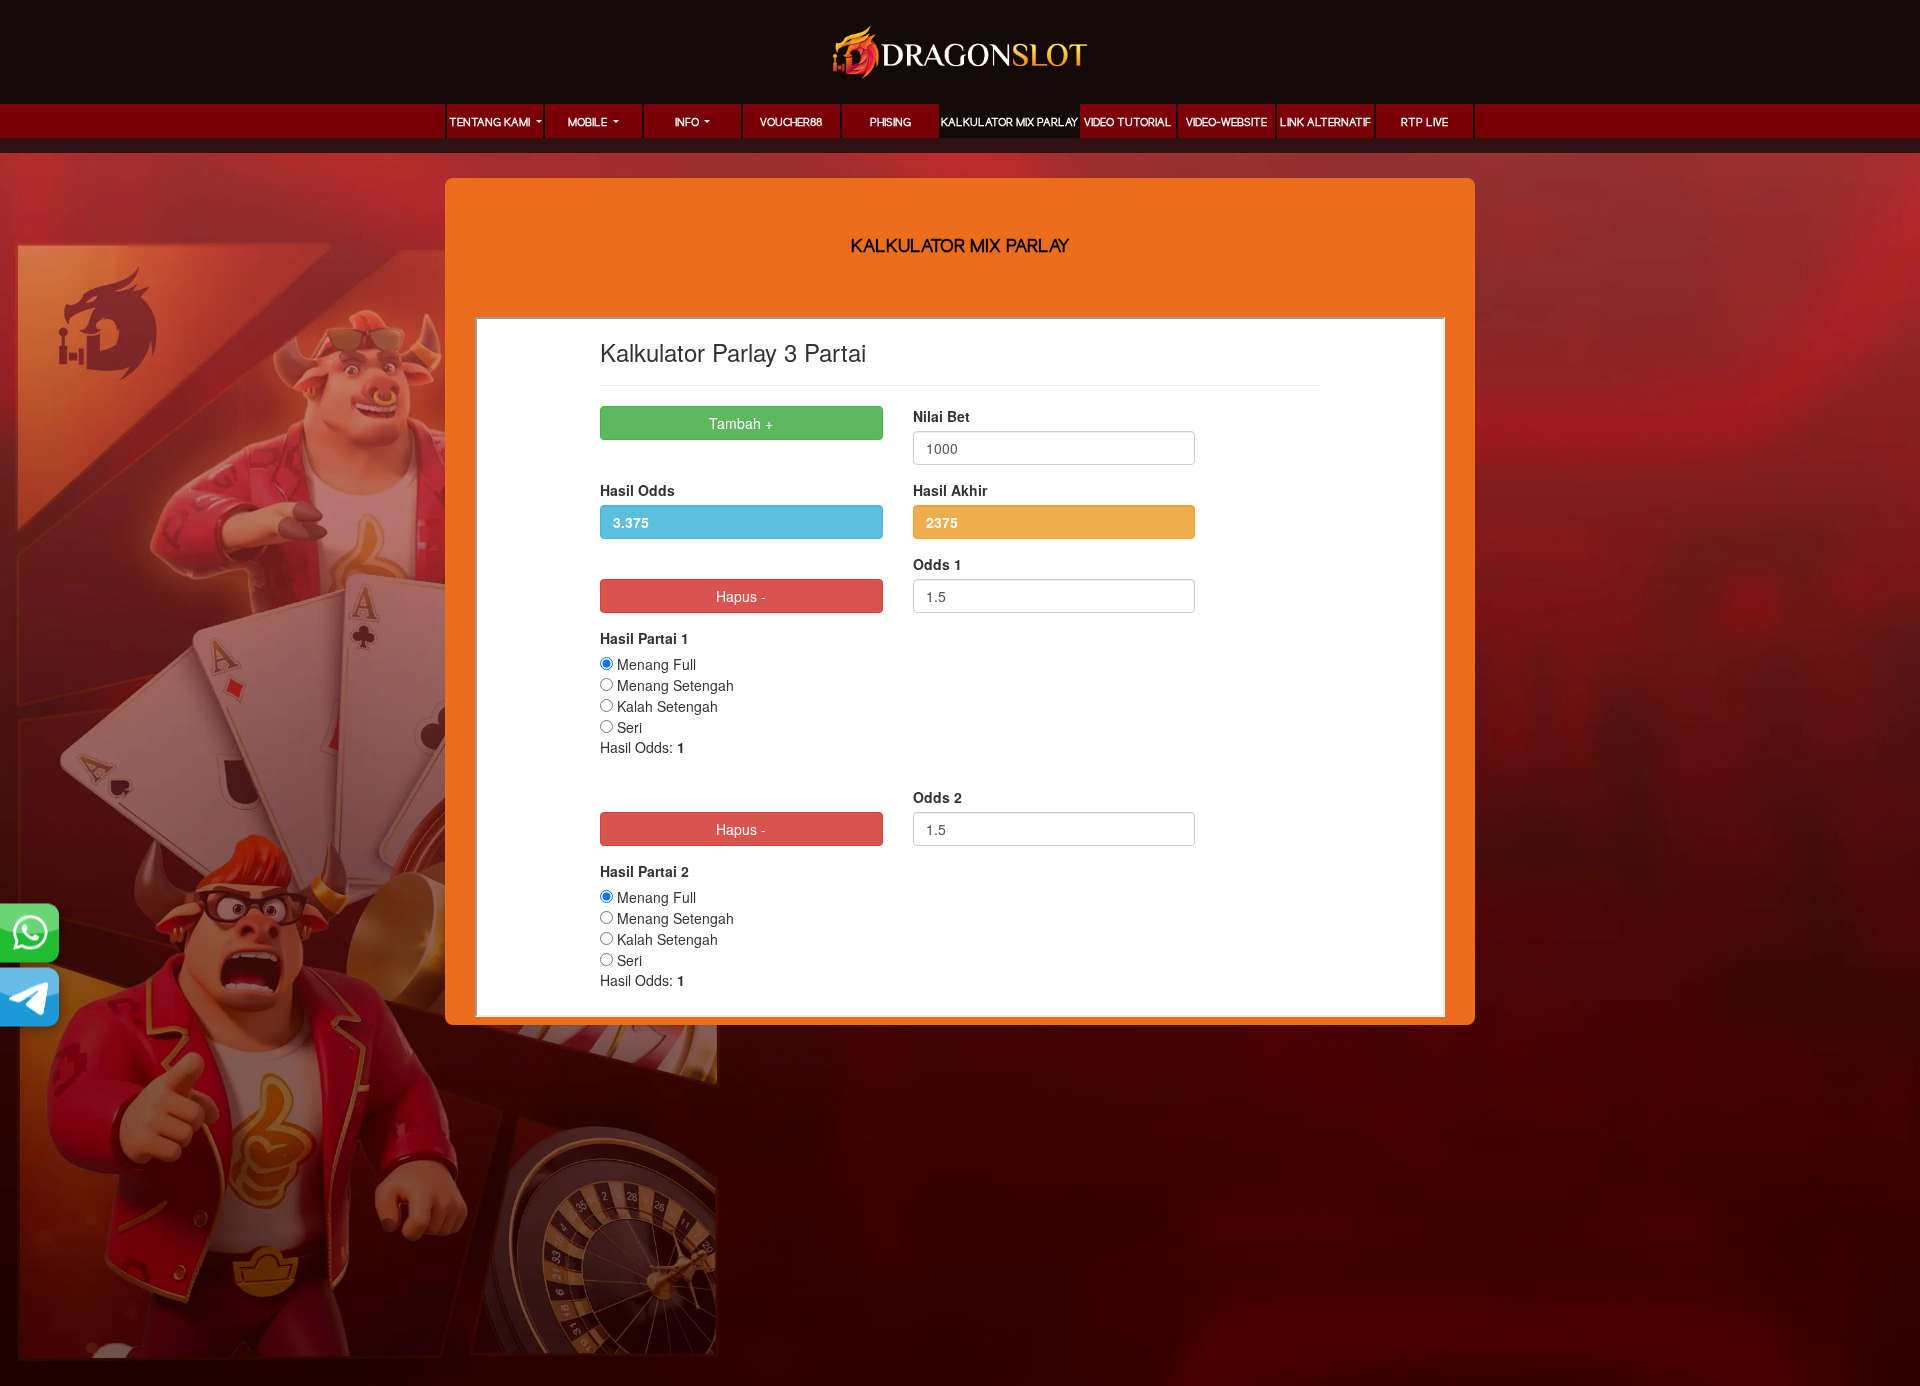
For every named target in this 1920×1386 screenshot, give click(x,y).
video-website (1226, 123)
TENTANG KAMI (491, 123)
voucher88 (791, 123)
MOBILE (589, 123)
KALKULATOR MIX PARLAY (1009, 123)
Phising (890, 123)
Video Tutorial (1128, 123)
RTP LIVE (1424, 123)
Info (688, 123)
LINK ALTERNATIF (1325, 123)
